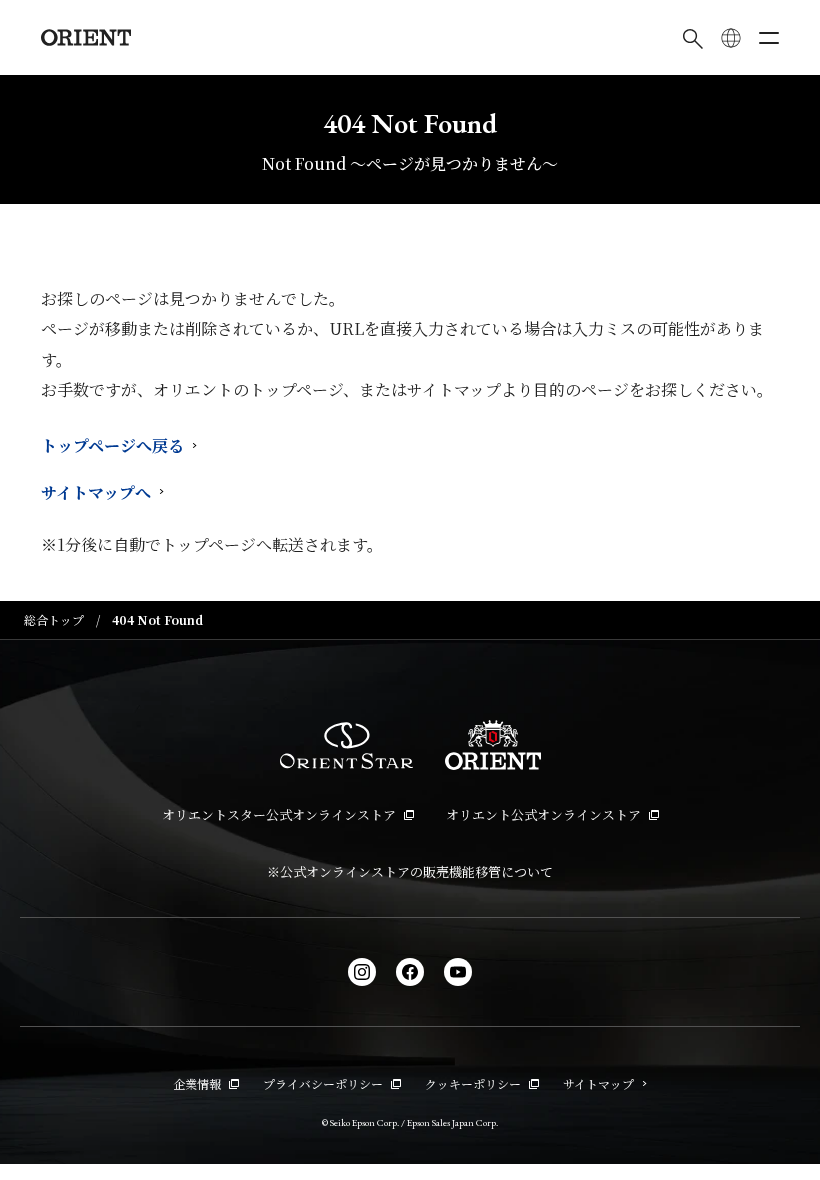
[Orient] (86, 37)
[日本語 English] (731, 38)
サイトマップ (598, 1083)
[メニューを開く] (769, 38)
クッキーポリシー (473, 1083)
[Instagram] (362, 972)
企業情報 (197, 1083)
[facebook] (410, 972)
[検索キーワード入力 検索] (693, 38)
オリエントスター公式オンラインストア (279, 814)
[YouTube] (458, 972)
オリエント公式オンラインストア (543, 814)
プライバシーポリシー (323, 1083)
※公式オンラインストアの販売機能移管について (410, 871)
